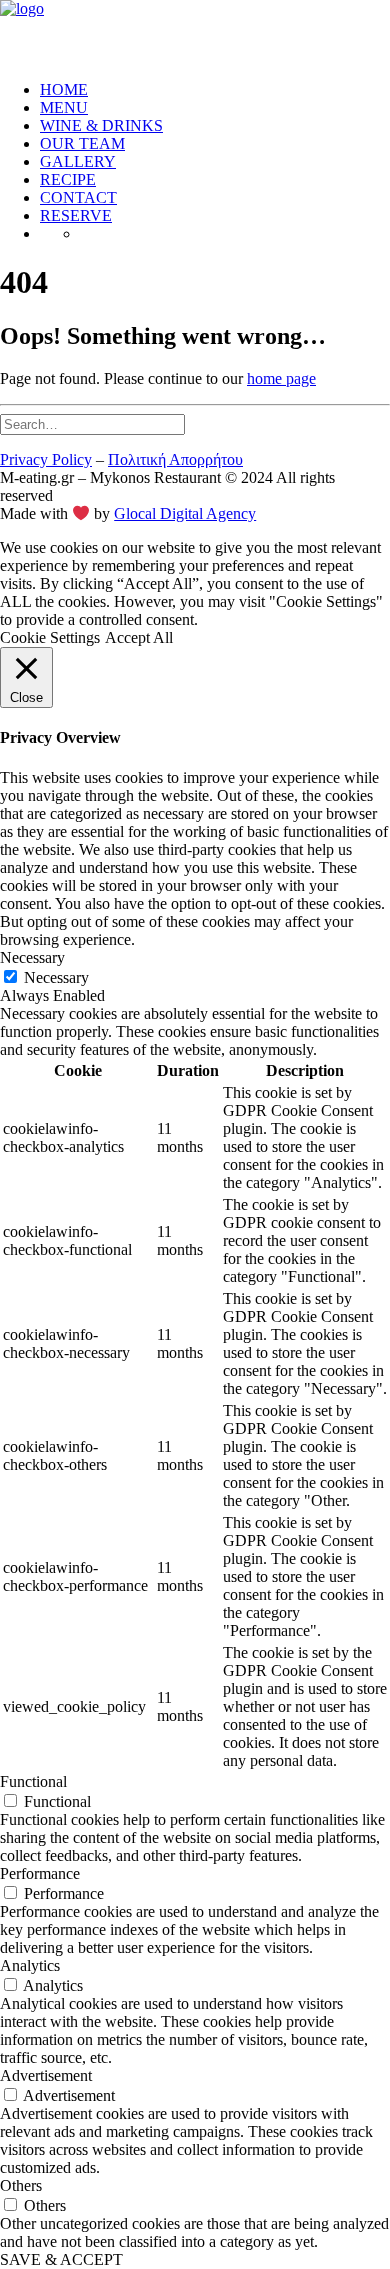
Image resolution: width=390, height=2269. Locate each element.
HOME (64, 89)
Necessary (56, 977)
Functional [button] (33, 1781)
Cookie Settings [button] (50, 637)
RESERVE (76, 215)
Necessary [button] (32, 957)
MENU (64, 107)
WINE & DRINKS (101, 125)
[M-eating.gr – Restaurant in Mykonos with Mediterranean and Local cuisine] (195, 32)
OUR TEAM (82, 143)
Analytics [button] (30, 1965)
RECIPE (68, 179)
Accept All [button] (139, 637)
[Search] (92, 423)
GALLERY (78, 161)
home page (281, 378)
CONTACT (78, 197)
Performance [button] (40, 1873)
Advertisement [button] (46, 2075)
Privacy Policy (46, 459)
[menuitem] (215, 90)
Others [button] (21, 2185)
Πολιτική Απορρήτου (175, 459)
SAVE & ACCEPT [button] (61, 2259)
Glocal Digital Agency (185, 513)
